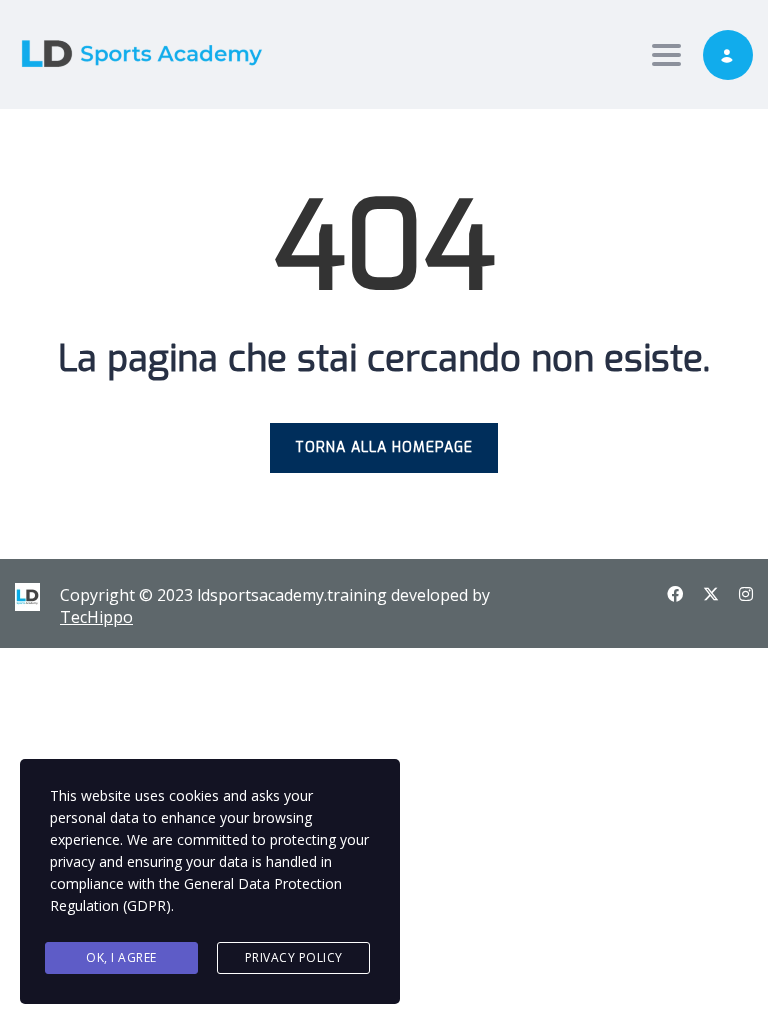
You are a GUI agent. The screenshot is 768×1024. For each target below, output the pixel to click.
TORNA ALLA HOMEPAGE (384, 447)
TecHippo (96, 617)
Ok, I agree (121, 957)
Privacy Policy (294, 957)
